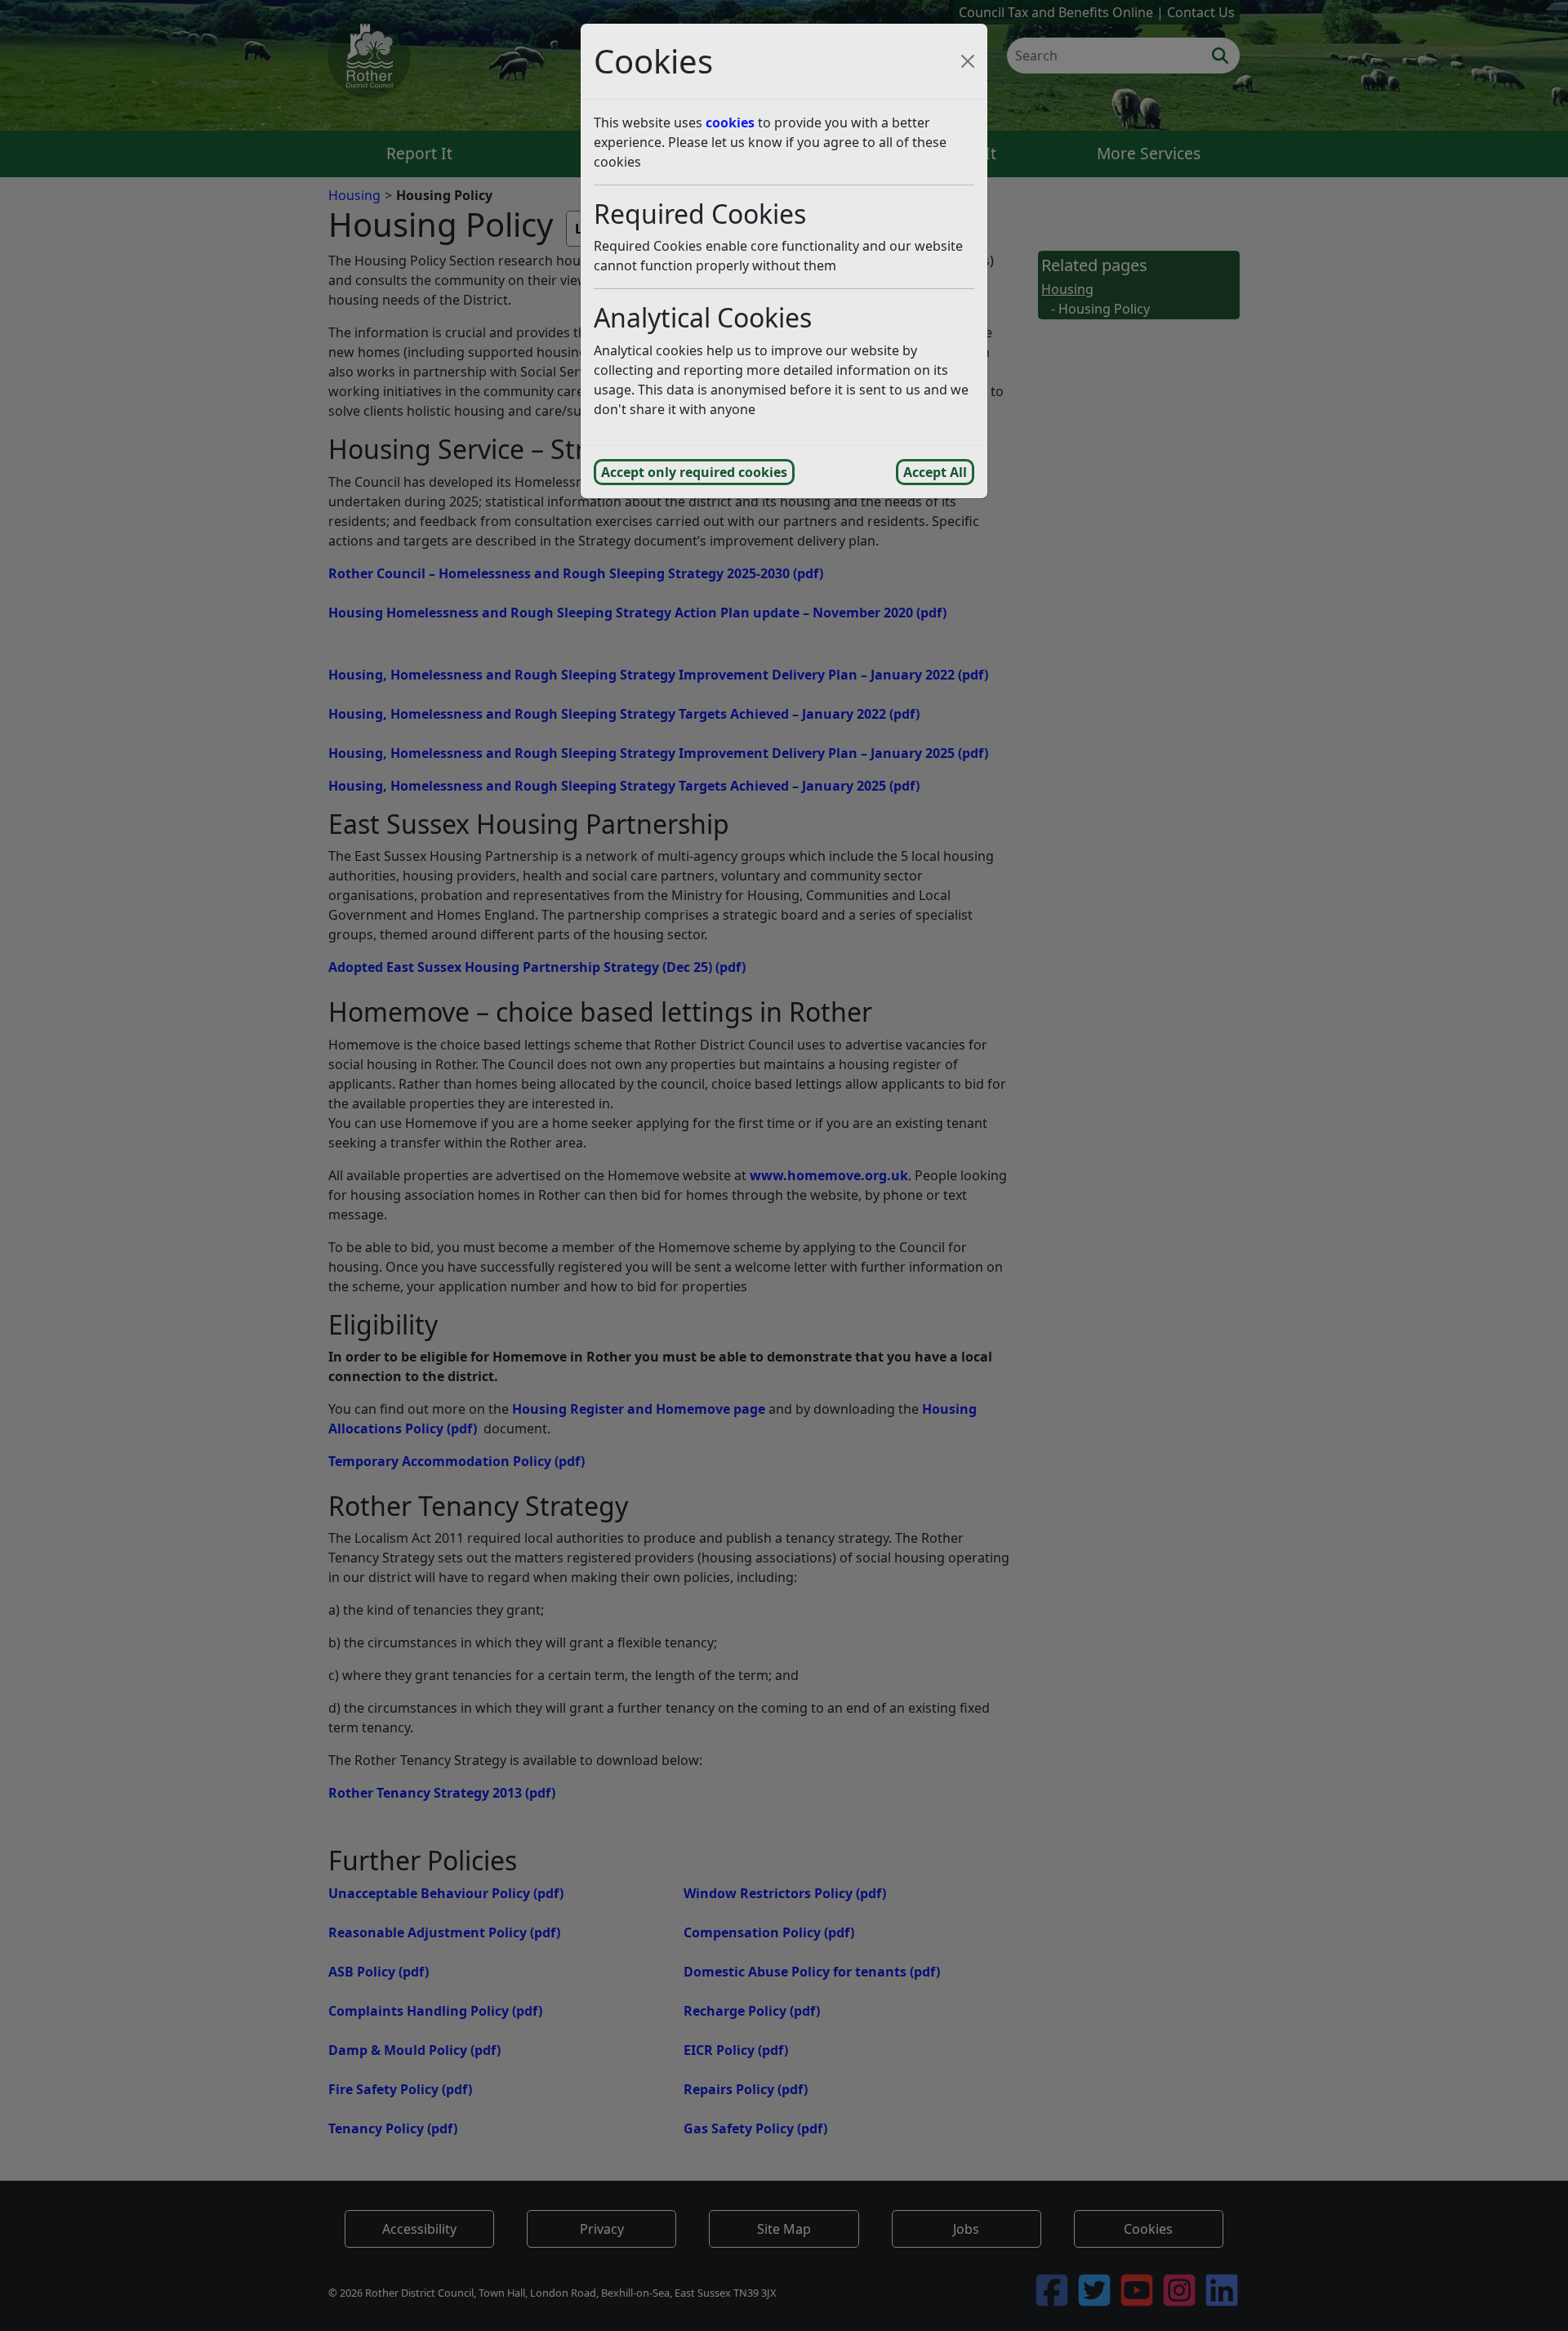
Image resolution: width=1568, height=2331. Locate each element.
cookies (730, 123)
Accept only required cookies (694, 472)
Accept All (935, 472)
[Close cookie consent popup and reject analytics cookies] (968, 61)
